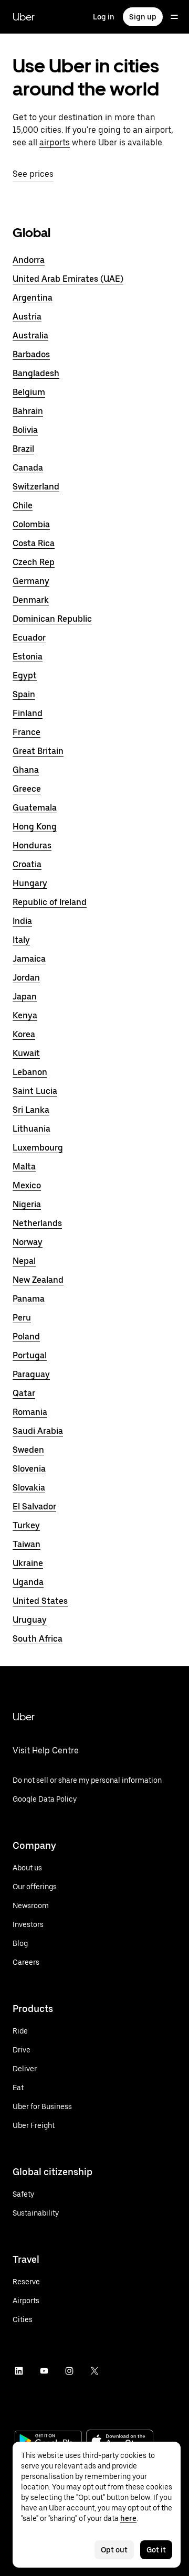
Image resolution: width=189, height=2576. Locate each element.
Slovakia (29, 1488)
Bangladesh (36, 373)
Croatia (27, 864)
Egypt (25, 675)
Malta (24, 1167)
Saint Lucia (35, 1091)
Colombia (31, 524)
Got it (156, 2550)
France (27, 732)
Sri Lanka (31, 1110)
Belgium (29, 392)
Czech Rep (34, 562)
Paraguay (31, 1374)
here (128, 2518)
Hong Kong (35, 827)
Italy (21, 940)
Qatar (24, 1393)
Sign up (143, 17)
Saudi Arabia (38, 1431)
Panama (29, 1299)
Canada (28, 468)
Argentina (33, 298)
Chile (23, 505)
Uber (24, 17)
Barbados (31, 354)
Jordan (26, 978)
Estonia (28, 657)
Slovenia (29, 1469)
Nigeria (27, 1204)
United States (40, 1601)
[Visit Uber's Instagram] (69, 2371)
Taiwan (27, 1544)
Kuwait (26, 1053)
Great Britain (38, 751)
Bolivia (25, 430)
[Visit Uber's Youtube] (44, 2371)
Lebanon (30, 1072)
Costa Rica (34, 543)
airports (55, 142)
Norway (28, 1242)
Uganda (28, 1582)
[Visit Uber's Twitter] (94, 2371)
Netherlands (37, 1223)
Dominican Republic (52, 619)
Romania (30, 1412)
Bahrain (28, 411)
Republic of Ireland (50, 902)
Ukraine (28, 1563)
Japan (25, 997)
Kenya (25, 1015)
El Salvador (34, 1507)
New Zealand (38, 1280)
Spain (24, 694)
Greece (27, 789)
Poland (26, 1337)
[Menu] (174, 17)
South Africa (38, 1639)
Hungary (30, 883)
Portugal (30, 1355)
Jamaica (29, 959)
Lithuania (31, 1129)
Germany (31, 581)
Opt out (114, 2550)
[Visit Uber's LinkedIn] (19, 2371)
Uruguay (30, 1620)
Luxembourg (38, 1148)
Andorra (29, 260)
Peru (22, 1318)
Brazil (23, 449)
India (22, 921)
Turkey (26, 1525)
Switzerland (36, 487)
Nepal (24, 1261)
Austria (27, 317)
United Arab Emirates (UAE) (68, 279)
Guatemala (35, 808)
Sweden (28, 1450)
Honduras (32, 845)
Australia (30, 336)
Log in (104, 17)
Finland (28, 713)
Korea (24, 1034)
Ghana (26, 770)
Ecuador (29, 638)
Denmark (31, 600)
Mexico (27, 1185)
